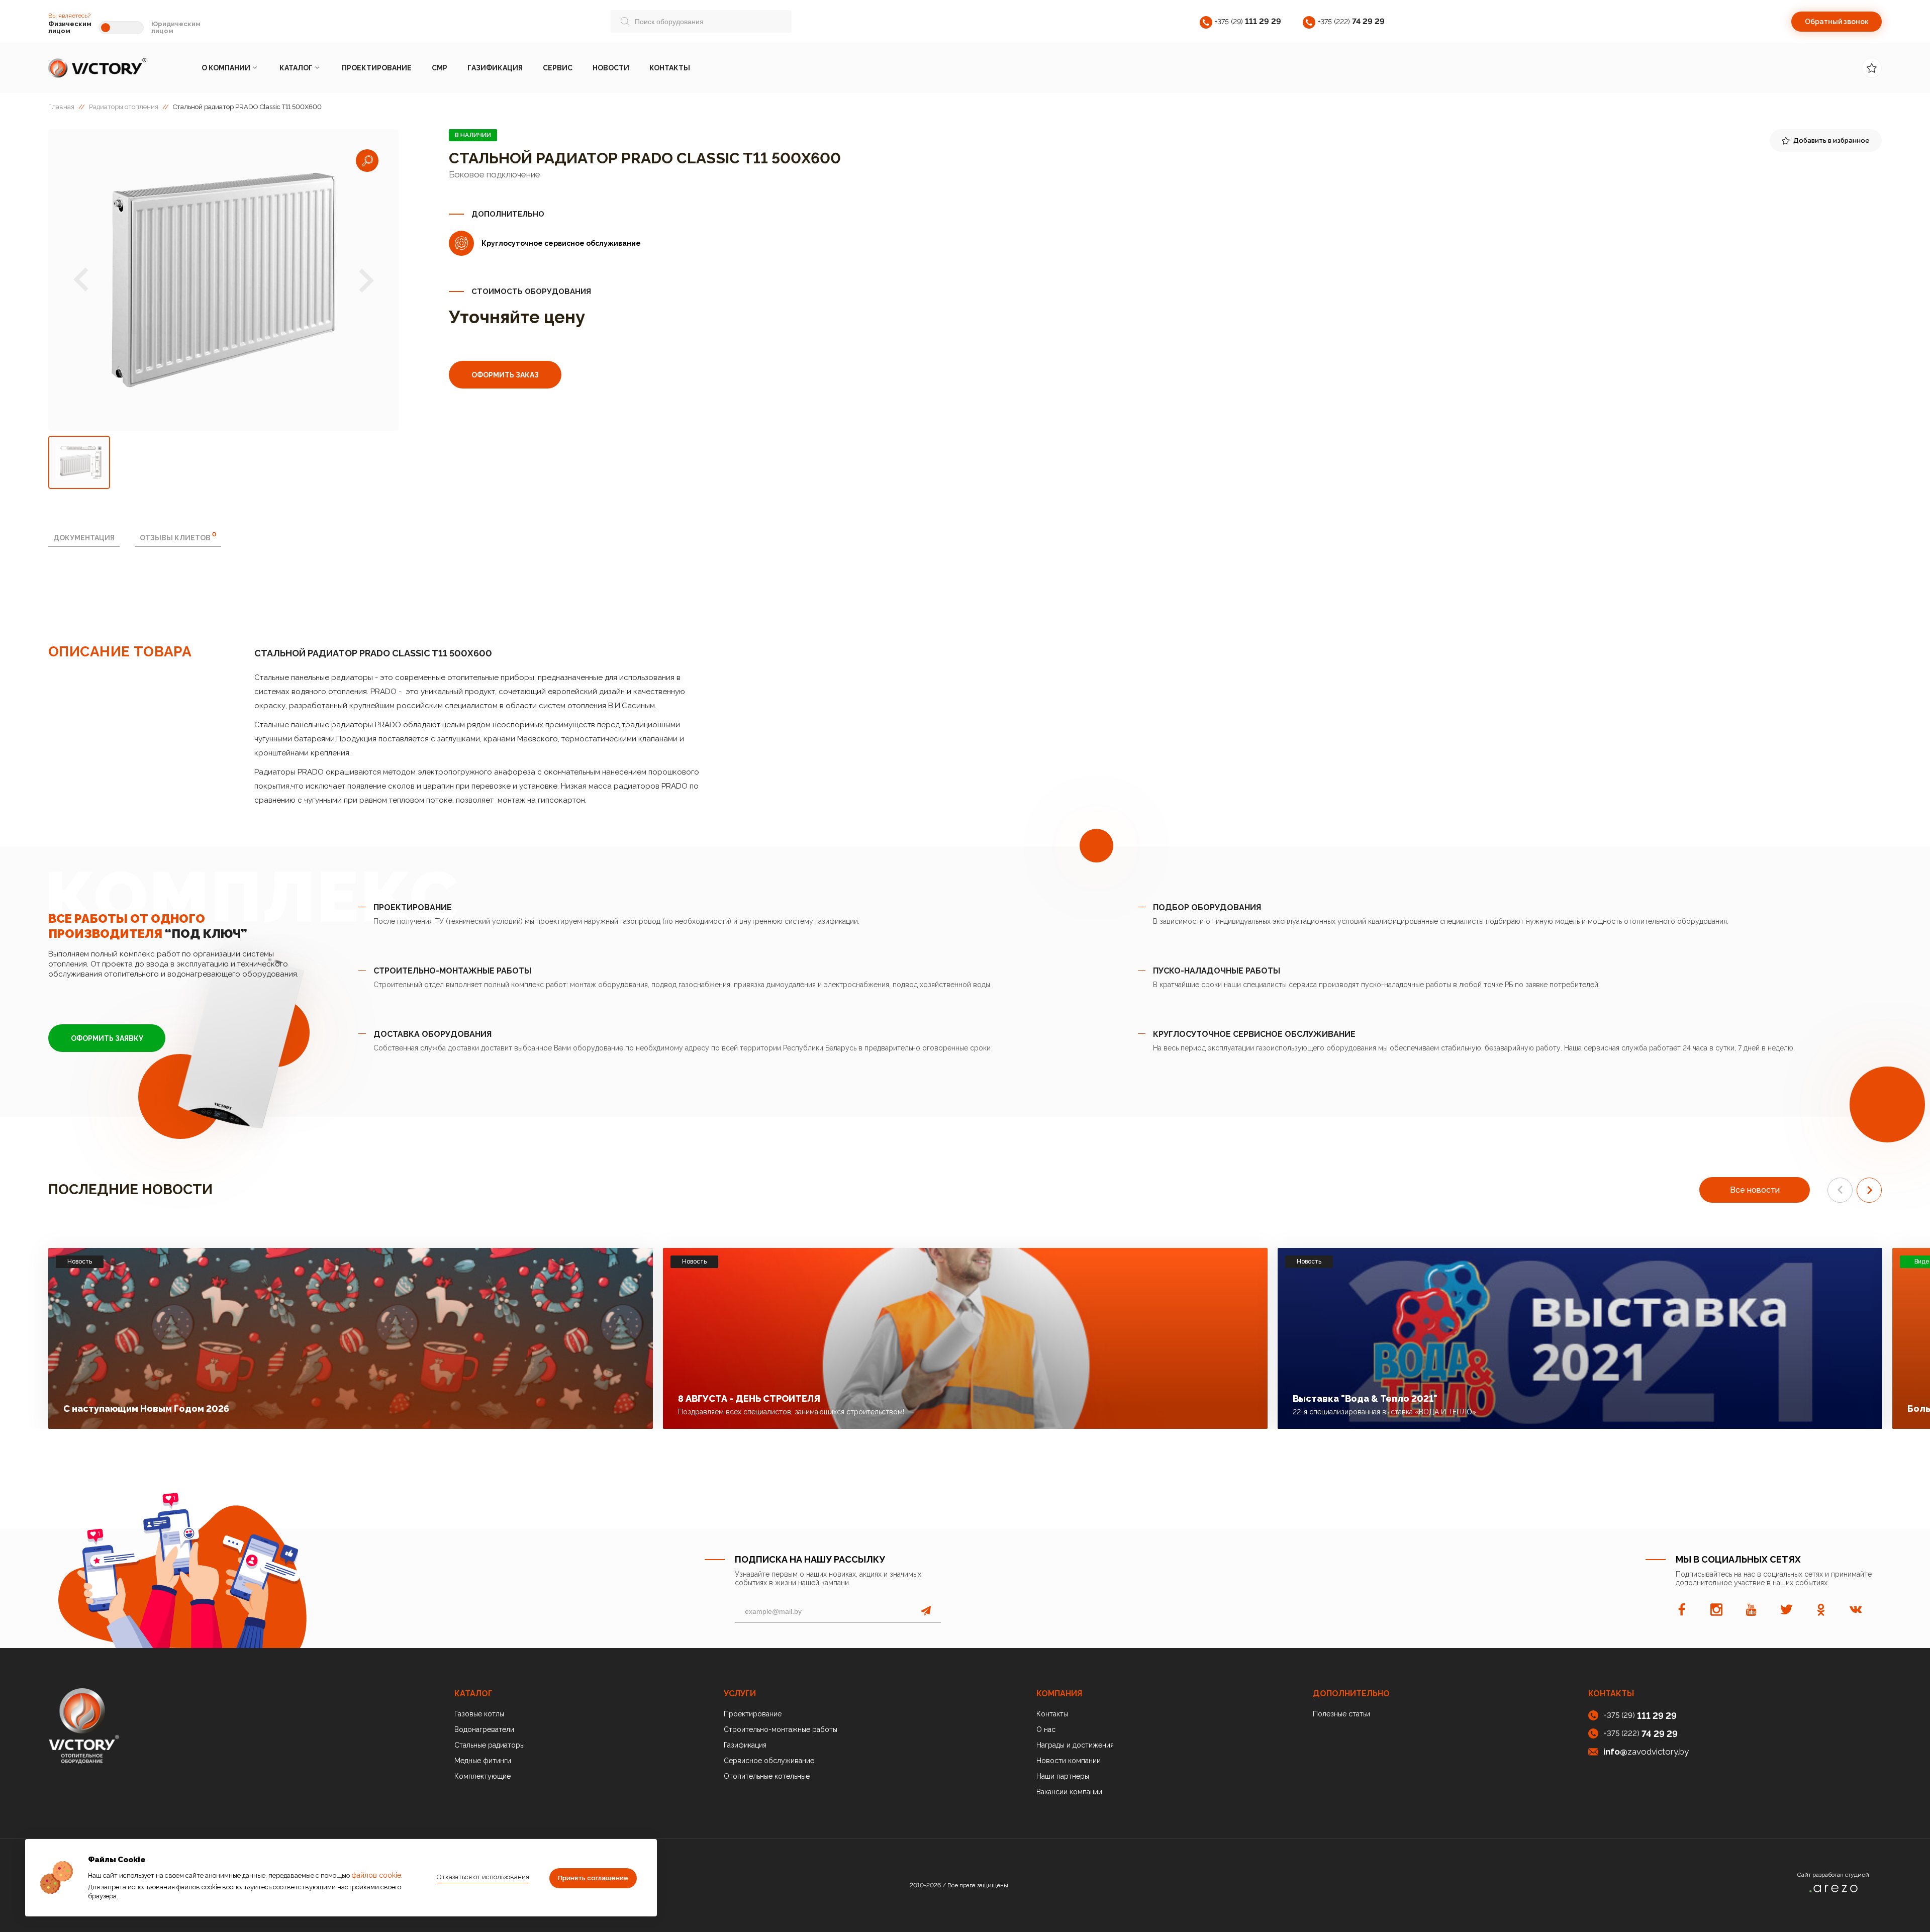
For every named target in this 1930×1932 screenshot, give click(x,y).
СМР (440, 68)
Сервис (558, 68)
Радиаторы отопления (124, 107)
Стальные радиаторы (490, 1745)
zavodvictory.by (1646, 1752)
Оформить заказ (505, 375)
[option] (223, 280)
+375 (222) (1351, 21)
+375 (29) (1248, 21)
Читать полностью (589, 1406)
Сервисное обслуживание (769, 1761)
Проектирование (377, 68)
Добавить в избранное (1831, 140)
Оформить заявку (107, 1038)
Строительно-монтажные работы (781, 1729)
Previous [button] (81, 280)
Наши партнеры (1063, 1776)
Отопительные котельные (767, 1776)
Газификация (495, 68)
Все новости (1755, 1190)
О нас (1046, 1729)
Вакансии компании (1069, 1792)
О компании (226, 68)
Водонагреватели (484, 1729)
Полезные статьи (1341, 1714)
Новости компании (1069, 1761)
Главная (61, 107)
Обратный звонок (1837, 22)
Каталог (296, 68)
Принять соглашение (593, 1878)
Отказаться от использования (483, 1877)
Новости (611, 68)
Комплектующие (482, 1776)
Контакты (670, 68)
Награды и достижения (1075, 1745)
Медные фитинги (483, 1761)
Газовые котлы (479, 1714)
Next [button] (366, 280)
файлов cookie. (377, 1875)
